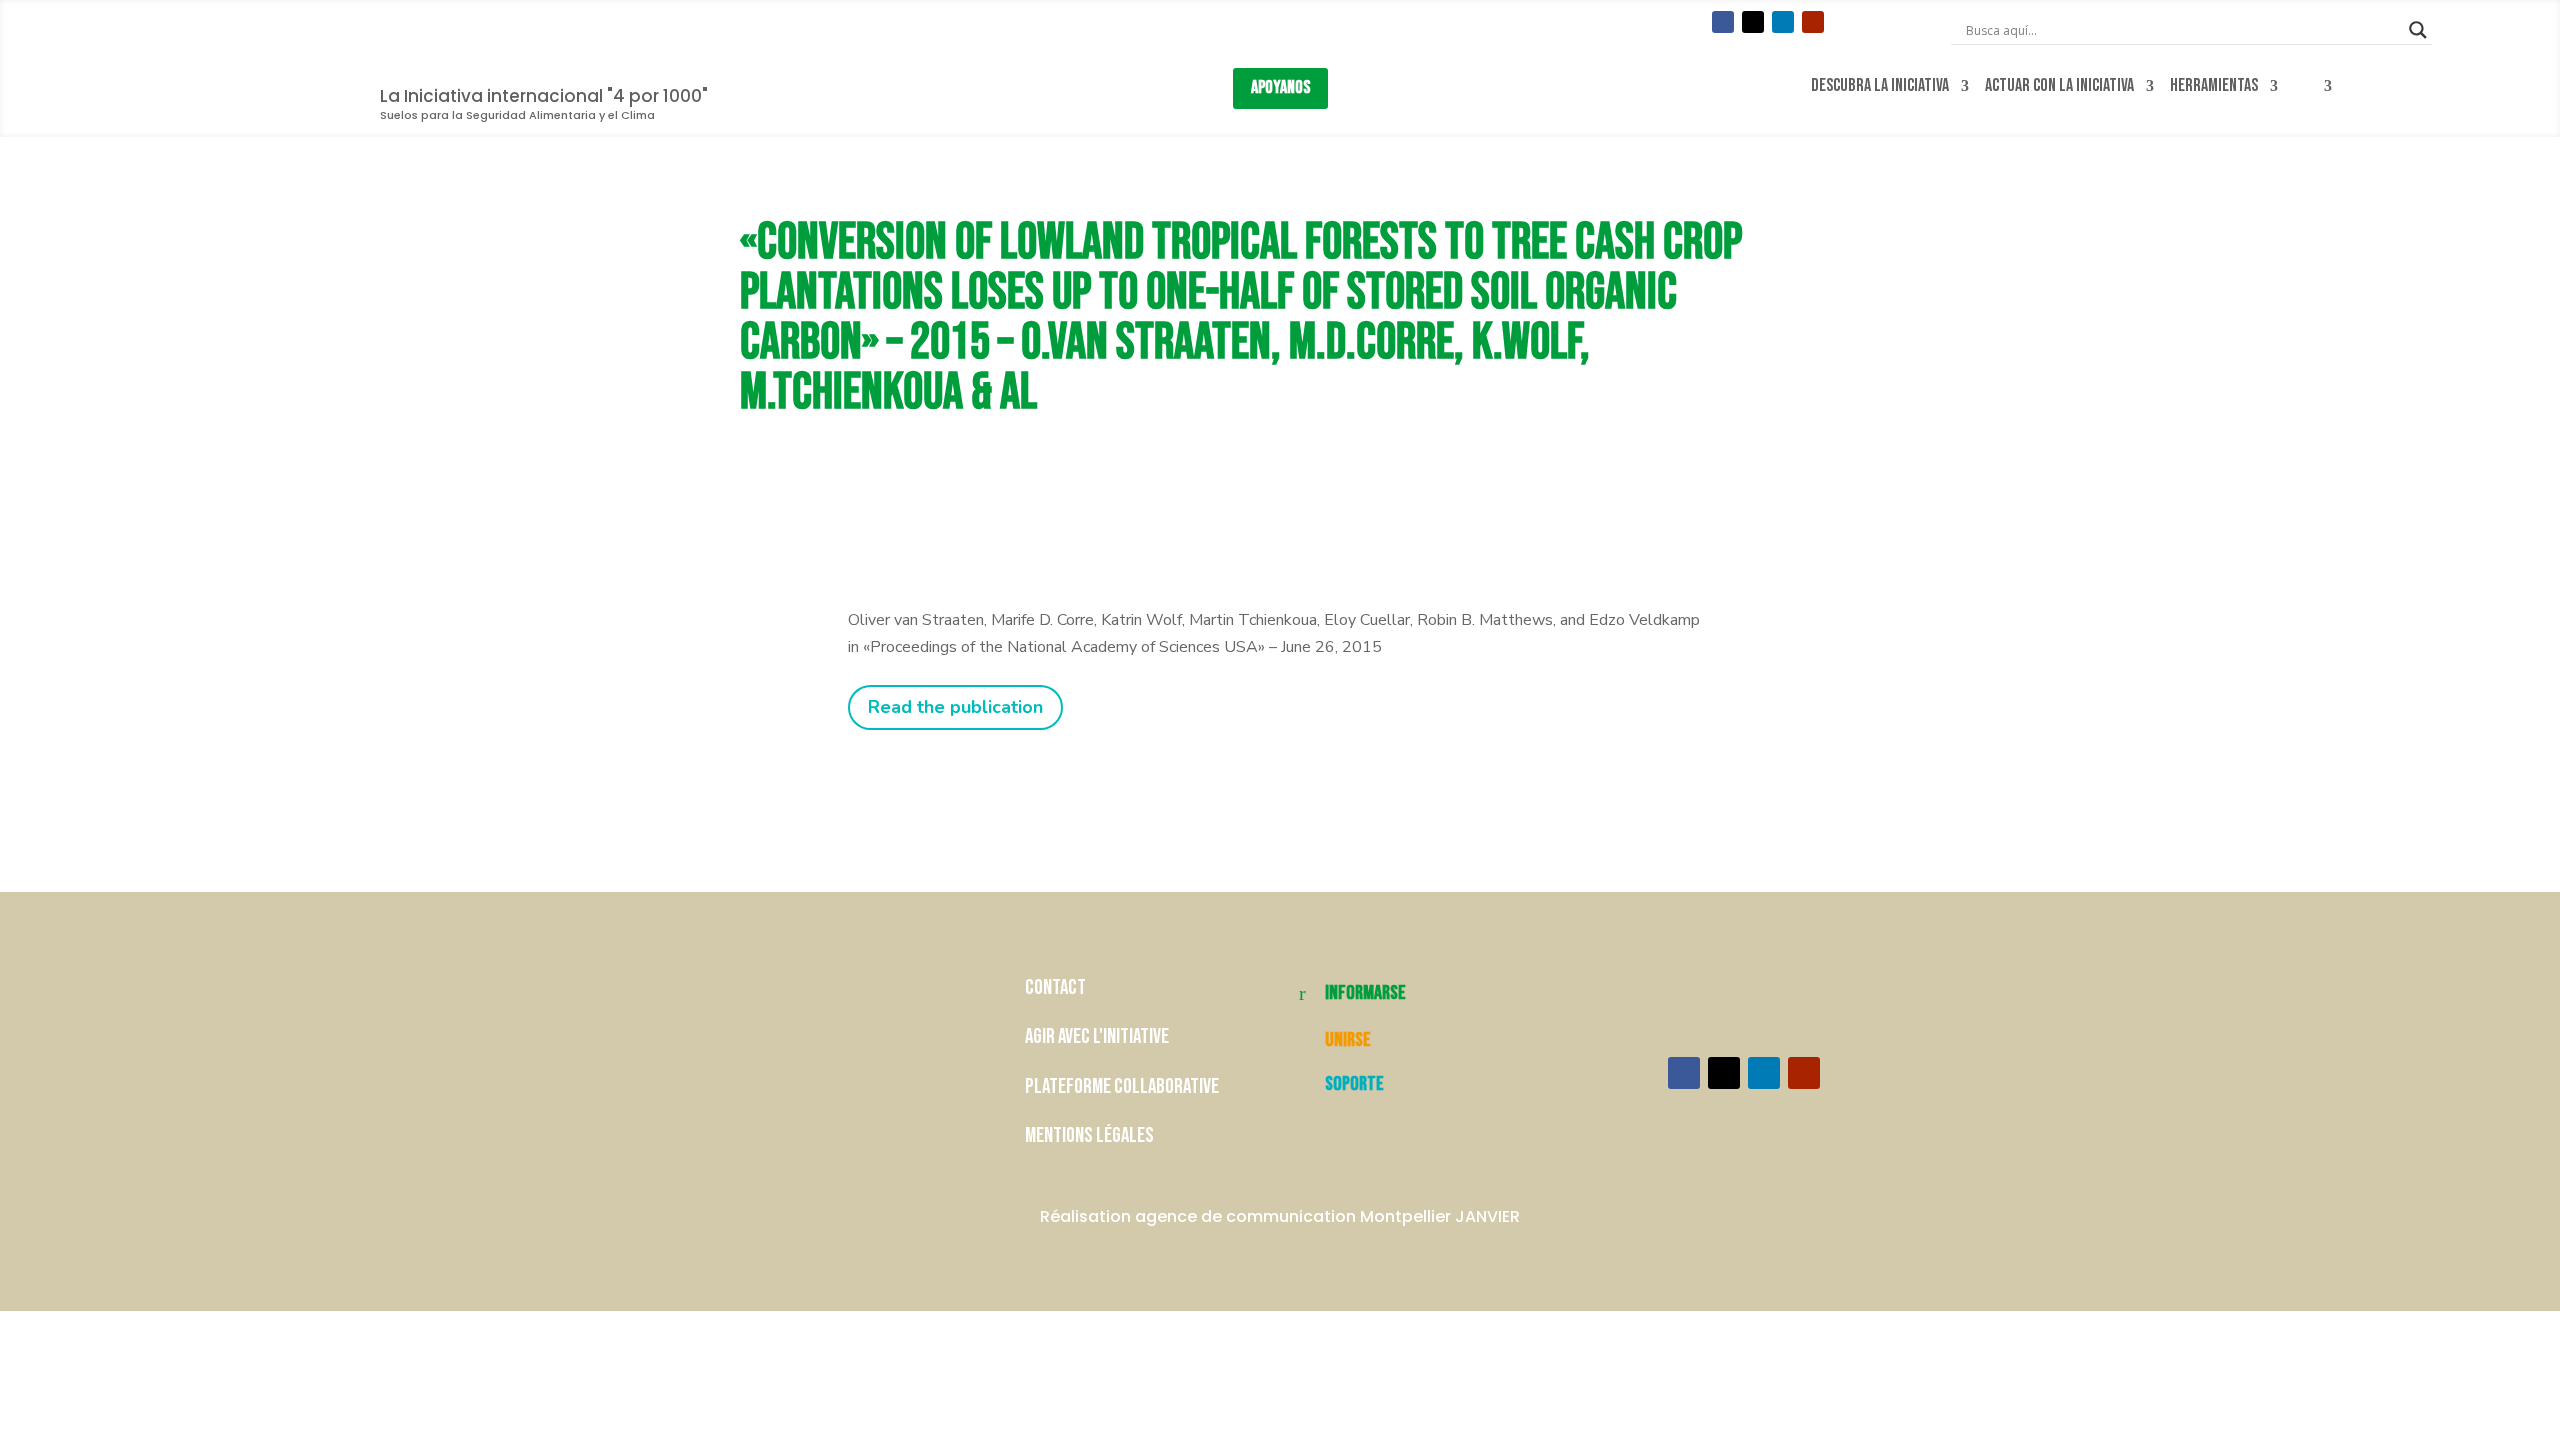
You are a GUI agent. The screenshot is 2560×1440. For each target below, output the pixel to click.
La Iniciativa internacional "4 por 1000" (544, 96)
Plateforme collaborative (1122, 1086)
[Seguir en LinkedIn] (1783, 22)
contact (1057, 987)
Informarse (1365, 993)
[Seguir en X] (1753, 22)
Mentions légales (1089, 1135)
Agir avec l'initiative (1097, 1036)
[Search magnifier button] (2418, 30)
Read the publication (955, 707)
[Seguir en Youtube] (1813, 22)
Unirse (1348, 1040)
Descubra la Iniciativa (1880, 86)
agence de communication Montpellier (1293, 1216)
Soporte (1354, 1084)
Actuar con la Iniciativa (2059, 86)
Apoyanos (1280, 87)
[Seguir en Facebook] (1723, 22)
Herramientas (2214, 86)
